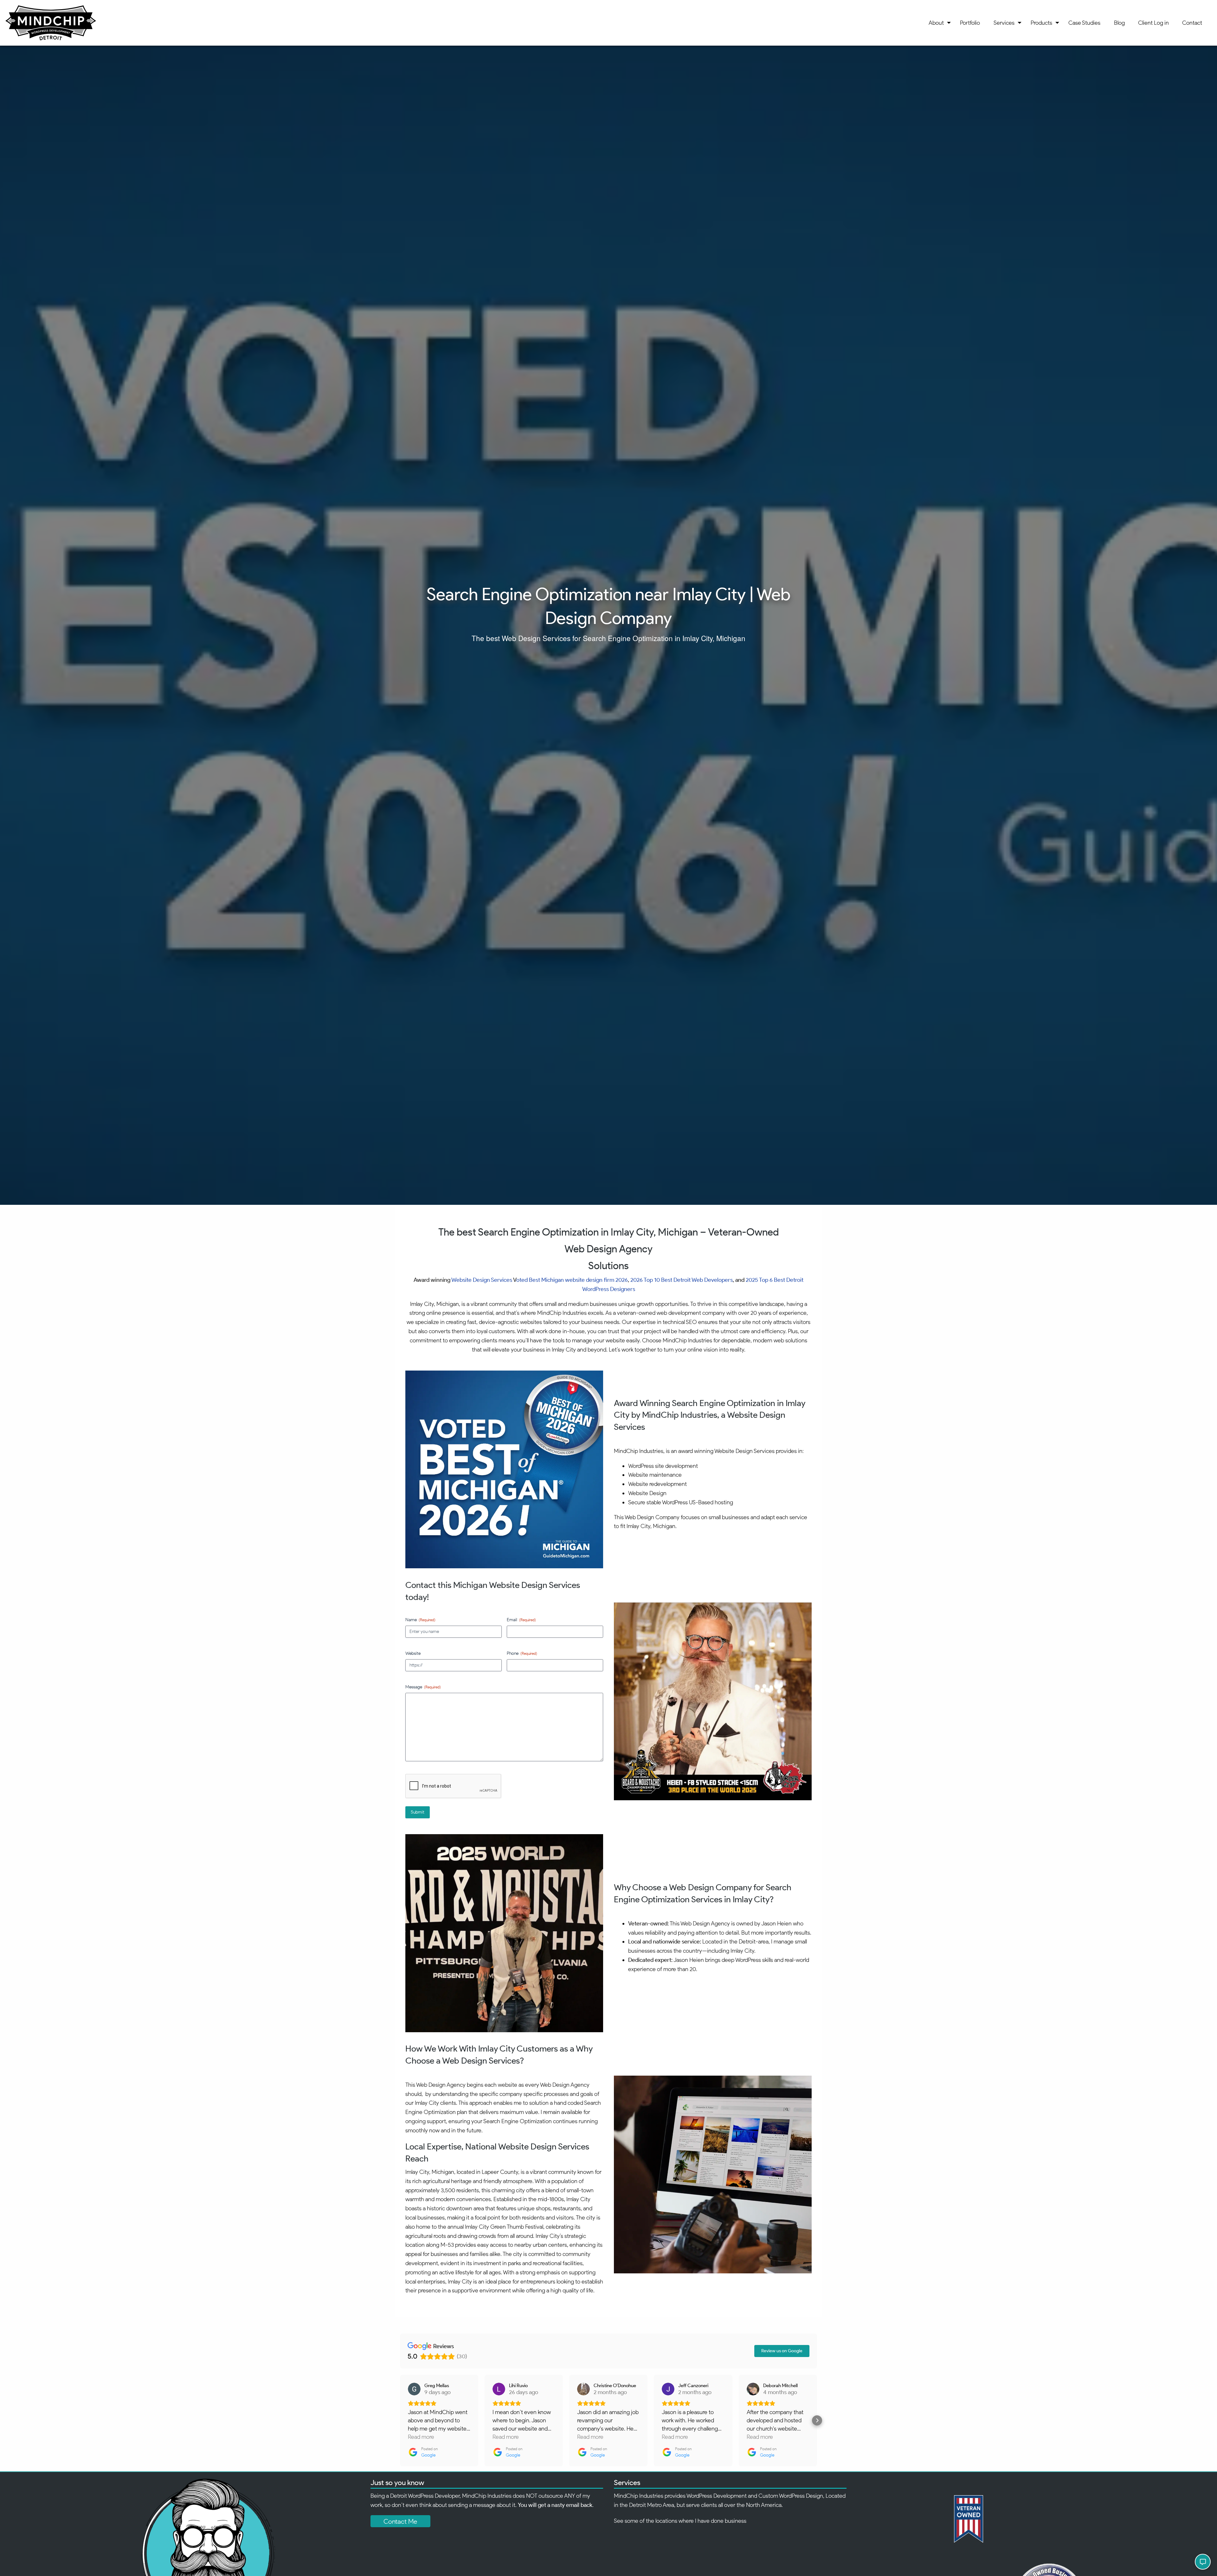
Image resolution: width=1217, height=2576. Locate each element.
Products (1041, 23)
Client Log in (1153, 23)
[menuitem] (938, 23)
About (936, 23)
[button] (400, 2420)
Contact (1192, 23)
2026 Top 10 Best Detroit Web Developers (682, 1280)
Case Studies (1084, 23)
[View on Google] (414, 2389)
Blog (1119, 23)
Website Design (471, 1280)
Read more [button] (421, 2437)
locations (666, 2521)
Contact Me (400, 2521)
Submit (418, 1812)
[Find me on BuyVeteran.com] (1030, 2519)
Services (1004, 23)
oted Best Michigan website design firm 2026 (572, 1280)
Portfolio (970, 23)
